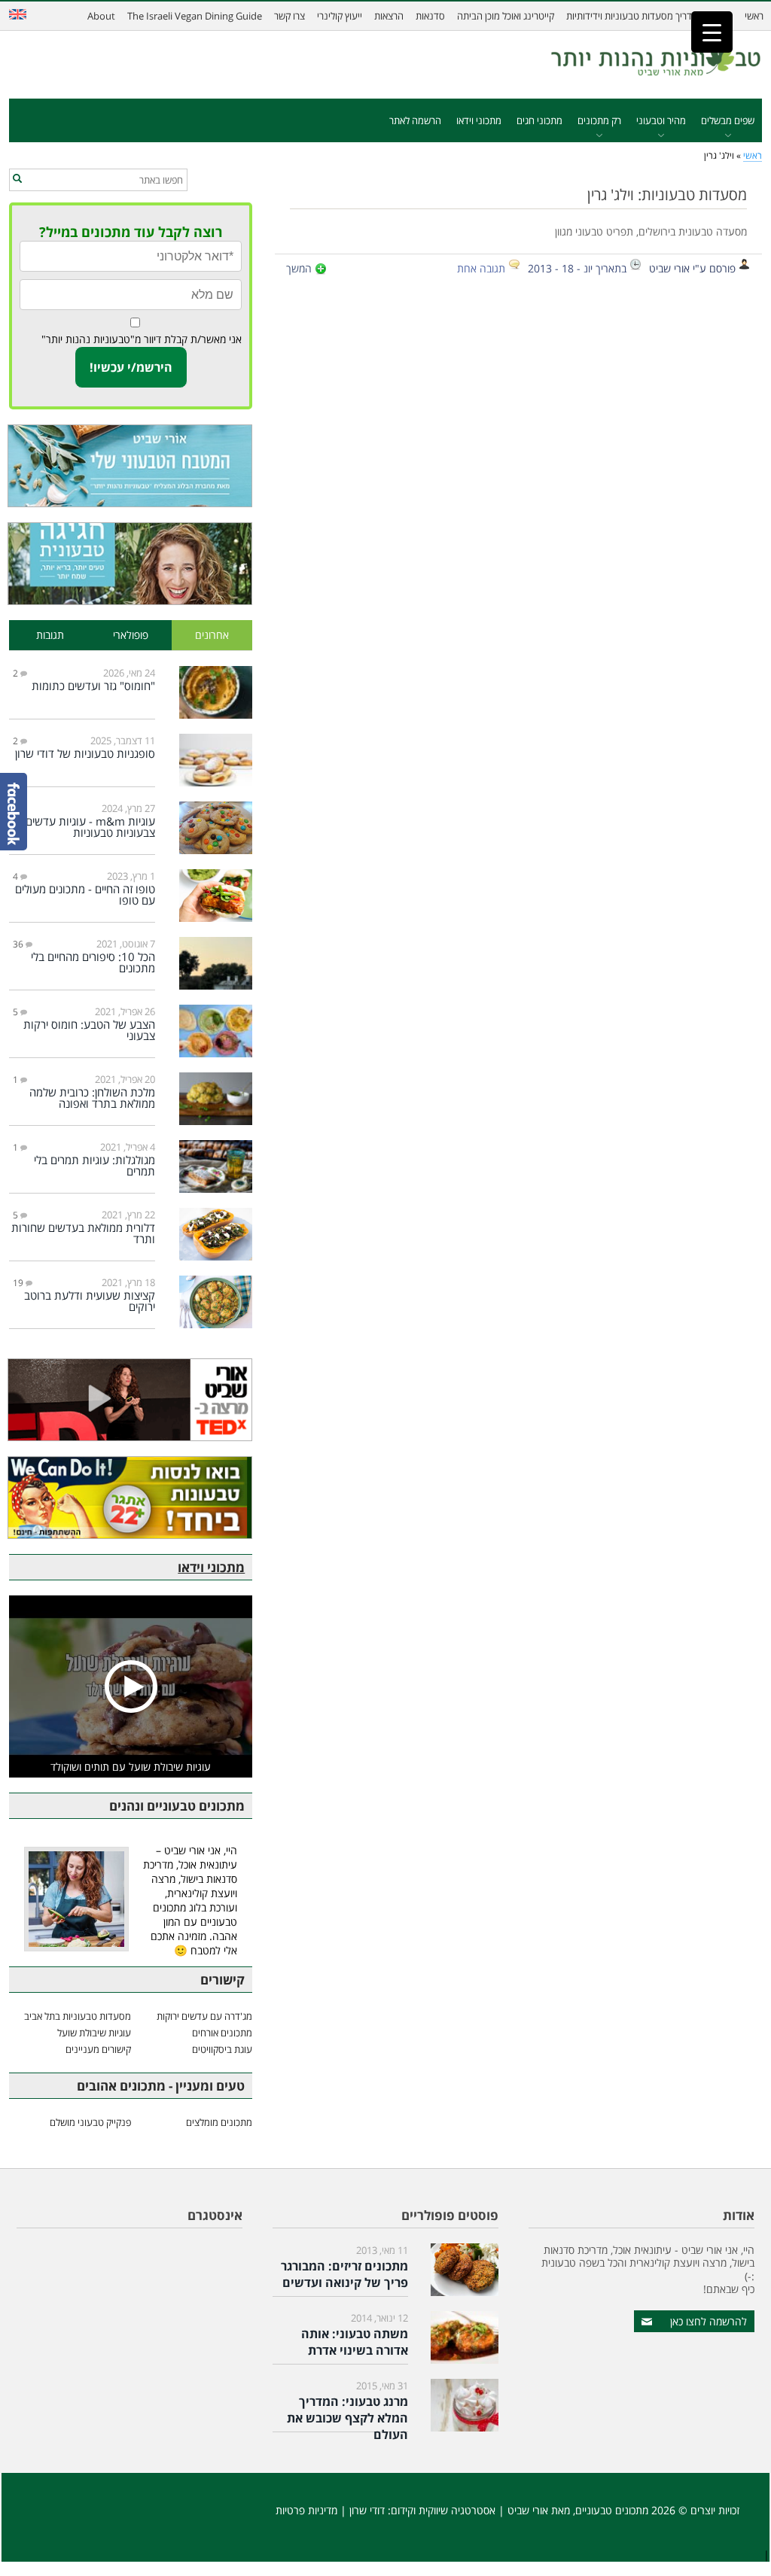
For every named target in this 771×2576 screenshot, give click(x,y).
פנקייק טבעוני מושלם (90, 2122)
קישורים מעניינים (98, 2049)
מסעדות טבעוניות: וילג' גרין (667, 194)
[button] (17, 179)
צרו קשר (290, 16)
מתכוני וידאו (479, 120)
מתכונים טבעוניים (612, 2510)
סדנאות (430, 16)
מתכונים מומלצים (219, 2122)
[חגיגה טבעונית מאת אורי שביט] (131, 564)
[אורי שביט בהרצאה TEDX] (131, 1400)
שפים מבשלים (728, 120)
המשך (299, 268)
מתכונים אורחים (222, 2033)
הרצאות (389, 16)
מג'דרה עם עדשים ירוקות (204, 2016)
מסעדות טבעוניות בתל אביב (78, 2016)
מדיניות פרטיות (306, 2510)
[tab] (212, 636)
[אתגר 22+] (131, 1498)
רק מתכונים (599, 120)
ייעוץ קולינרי (340, 16)
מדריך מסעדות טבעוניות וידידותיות (632, 16)
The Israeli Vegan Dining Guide (195, 16)
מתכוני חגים (539, 120)
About (101, 16)
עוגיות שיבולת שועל (94, 2033)
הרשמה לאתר (415, 120)
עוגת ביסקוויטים (222, 2049)
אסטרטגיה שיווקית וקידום (443, 2510)
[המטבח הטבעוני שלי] (131, 466)
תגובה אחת (481, 268)
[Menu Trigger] (712, 32)
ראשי (754, 16)
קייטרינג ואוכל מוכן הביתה (506, 16)
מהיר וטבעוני (661, 120)
